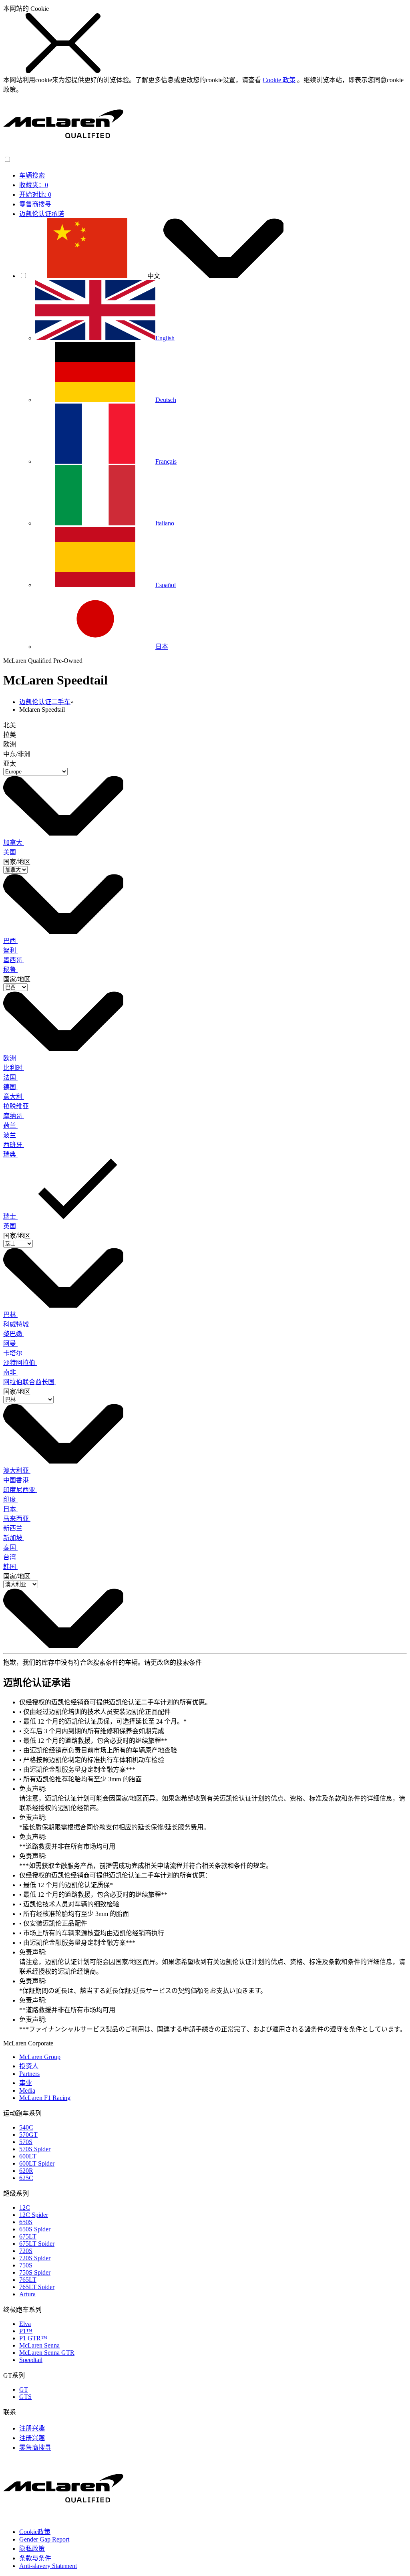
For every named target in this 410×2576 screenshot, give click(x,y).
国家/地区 (17, 862)
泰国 (10, 1547)
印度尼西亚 (20, 1490)
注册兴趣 (32, 2428)
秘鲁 (10, 970)
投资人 (29, 2066)
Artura (27, 2294)
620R (26, 2171)
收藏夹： (34, 185)
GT (24, 2389)
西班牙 (14, 1145)
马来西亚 (17, 1519)
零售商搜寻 (35, 204)
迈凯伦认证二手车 (45, 702)
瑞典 (10, 1154)
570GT (28, 2135)
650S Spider (35, 2229)
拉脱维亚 (17, 1106)
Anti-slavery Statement (48, 2566)
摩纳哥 (14, 1116)
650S (26, 2222)
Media (27, 2090)
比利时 (14, 1068)
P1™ (26, 2331)
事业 (26, 2083)
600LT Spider (37, 2163)
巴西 (10, 941)
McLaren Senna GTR (47, 2353)
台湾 (10, 1557)
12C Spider (34, 2215)
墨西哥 (14, 960)
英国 (10, 1226)
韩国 (10, 1567)
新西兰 (14, 1528)
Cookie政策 (35, 2532)
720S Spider (35, 2258)
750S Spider (35, 2272)
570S (26, 2142)
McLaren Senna (39, 2345)
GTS (25, 2397)
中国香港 (17, 1480)
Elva (25, 2324)
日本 (10, 1509)
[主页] (63, 152)
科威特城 (17, 1324)
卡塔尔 (14, 1353)
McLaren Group (40, 2057)
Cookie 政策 (279, 80)
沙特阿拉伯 (20, 1363)
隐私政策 (32, 2549)
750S (26, 2265)
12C (25, 2208)
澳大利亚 (17, 1471)
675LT (28, 2236)
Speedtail (31, 2360)
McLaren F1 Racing (45, 2098)
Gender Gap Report (44, 2539)
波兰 (10, 1135)
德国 (10, 1087)
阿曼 (10, 1344)
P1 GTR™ (33, 2338)
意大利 (14, 1097)
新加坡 (14, 1538)
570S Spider (35, 2149)
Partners (29, 2074)
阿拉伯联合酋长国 (30, 1382)
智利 (10, 950)
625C (26, 2178)
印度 (10, 1499)
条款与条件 (35, 2558)
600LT (28, 2156)
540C (26, 2127)
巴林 (10, 1315)
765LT (28, 2280)
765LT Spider (37, 2287)
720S (26, 2251)
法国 (10, 1077)
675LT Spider (37, 2244)
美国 (10, 852)
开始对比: (35, 195)
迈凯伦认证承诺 (42, 214)
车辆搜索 (32, 175)
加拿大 (14, 843)
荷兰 (10, 1125)
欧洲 (10, 1058)
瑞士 (10, 1216)
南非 (10, 1372)
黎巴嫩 (14, 1334)
